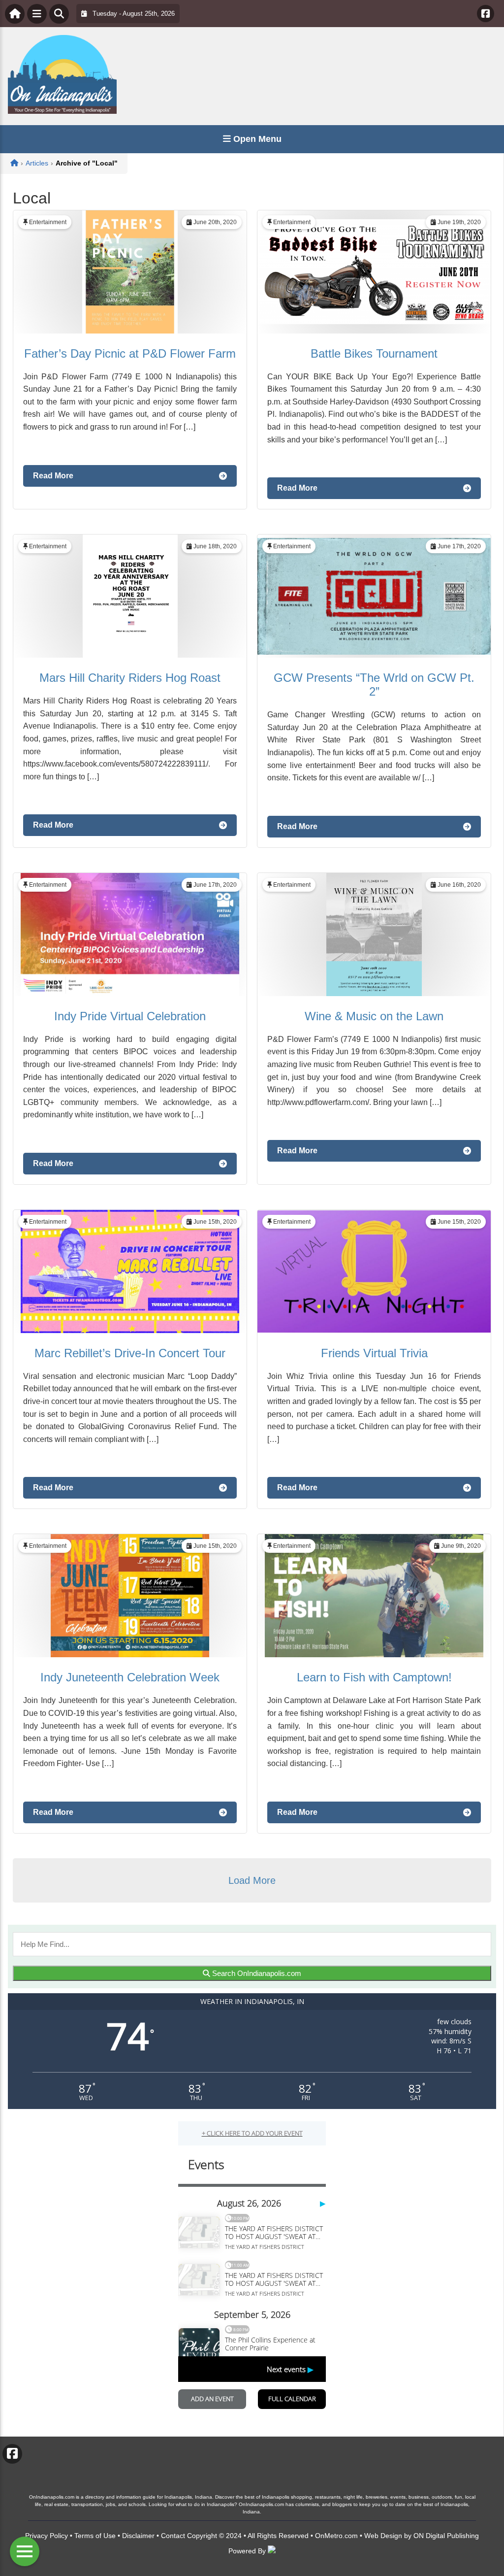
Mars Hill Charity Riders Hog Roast (130, 678)
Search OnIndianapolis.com (256, 1973)
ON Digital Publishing (446, 2536)
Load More (252, 1880)
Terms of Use (95, 2536)
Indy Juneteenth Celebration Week (130, 1677)
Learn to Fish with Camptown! (374, 1677)
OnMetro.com (336, 2536)
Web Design (383, 2536)
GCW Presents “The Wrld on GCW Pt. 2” (374, 685)
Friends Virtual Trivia (374, 1353)
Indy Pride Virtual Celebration (130, 1016)
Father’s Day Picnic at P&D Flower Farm (130, 353)
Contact (173, 2536)
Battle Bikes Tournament (374, 353)
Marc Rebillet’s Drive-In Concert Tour (130, 1353)
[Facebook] (486, 14)
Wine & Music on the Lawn (374, 1016)
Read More (53, 476)
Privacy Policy (47, 2536)
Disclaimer (138, 2536)
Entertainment (48, 222)
